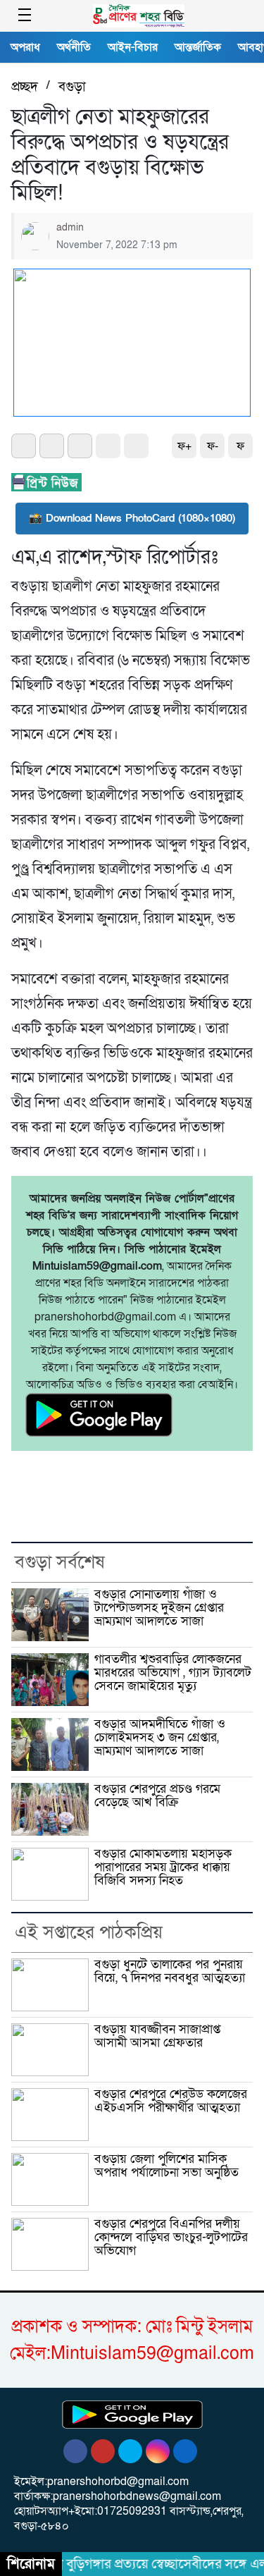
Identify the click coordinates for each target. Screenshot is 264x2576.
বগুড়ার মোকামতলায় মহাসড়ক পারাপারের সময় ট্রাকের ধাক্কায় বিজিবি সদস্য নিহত (163, 1867)
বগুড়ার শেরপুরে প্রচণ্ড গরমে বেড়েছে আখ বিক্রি (157, 1796)
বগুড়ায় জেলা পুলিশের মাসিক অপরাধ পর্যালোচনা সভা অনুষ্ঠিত (166, 2166)
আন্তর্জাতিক (198, 47)
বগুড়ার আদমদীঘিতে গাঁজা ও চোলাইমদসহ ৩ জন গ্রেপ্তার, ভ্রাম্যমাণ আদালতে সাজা (160, 1737)
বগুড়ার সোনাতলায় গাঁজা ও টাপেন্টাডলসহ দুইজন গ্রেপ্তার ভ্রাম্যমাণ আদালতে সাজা (159, 1607)
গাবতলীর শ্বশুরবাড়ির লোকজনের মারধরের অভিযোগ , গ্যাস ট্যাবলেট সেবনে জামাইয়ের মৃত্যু (173, 1672)
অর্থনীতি (74, 47)
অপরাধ (25, 47)
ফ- (213, 446)
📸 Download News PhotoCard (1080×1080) (132, 518)
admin (70, 227)
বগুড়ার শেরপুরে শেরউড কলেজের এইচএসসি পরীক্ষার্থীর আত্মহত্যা (171, 2101)
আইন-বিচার (133, 47)
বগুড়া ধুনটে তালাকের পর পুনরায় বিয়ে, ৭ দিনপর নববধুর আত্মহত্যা (170, 1971)
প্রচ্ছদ (25, 87)
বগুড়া (72, 87)
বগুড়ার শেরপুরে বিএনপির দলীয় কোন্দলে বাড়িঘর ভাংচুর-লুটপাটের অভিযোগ (171, 2237)
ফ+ (184, 446)
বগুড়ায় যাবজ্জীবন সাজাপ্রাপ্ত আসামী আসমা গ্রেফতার (157, 2036)
